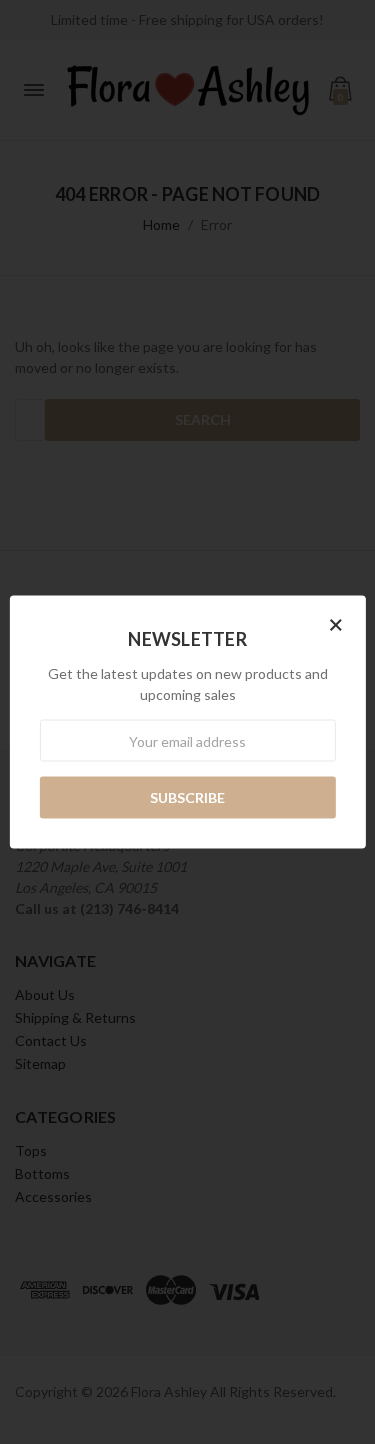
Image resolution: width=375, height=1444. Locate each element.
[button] (336, 624)
